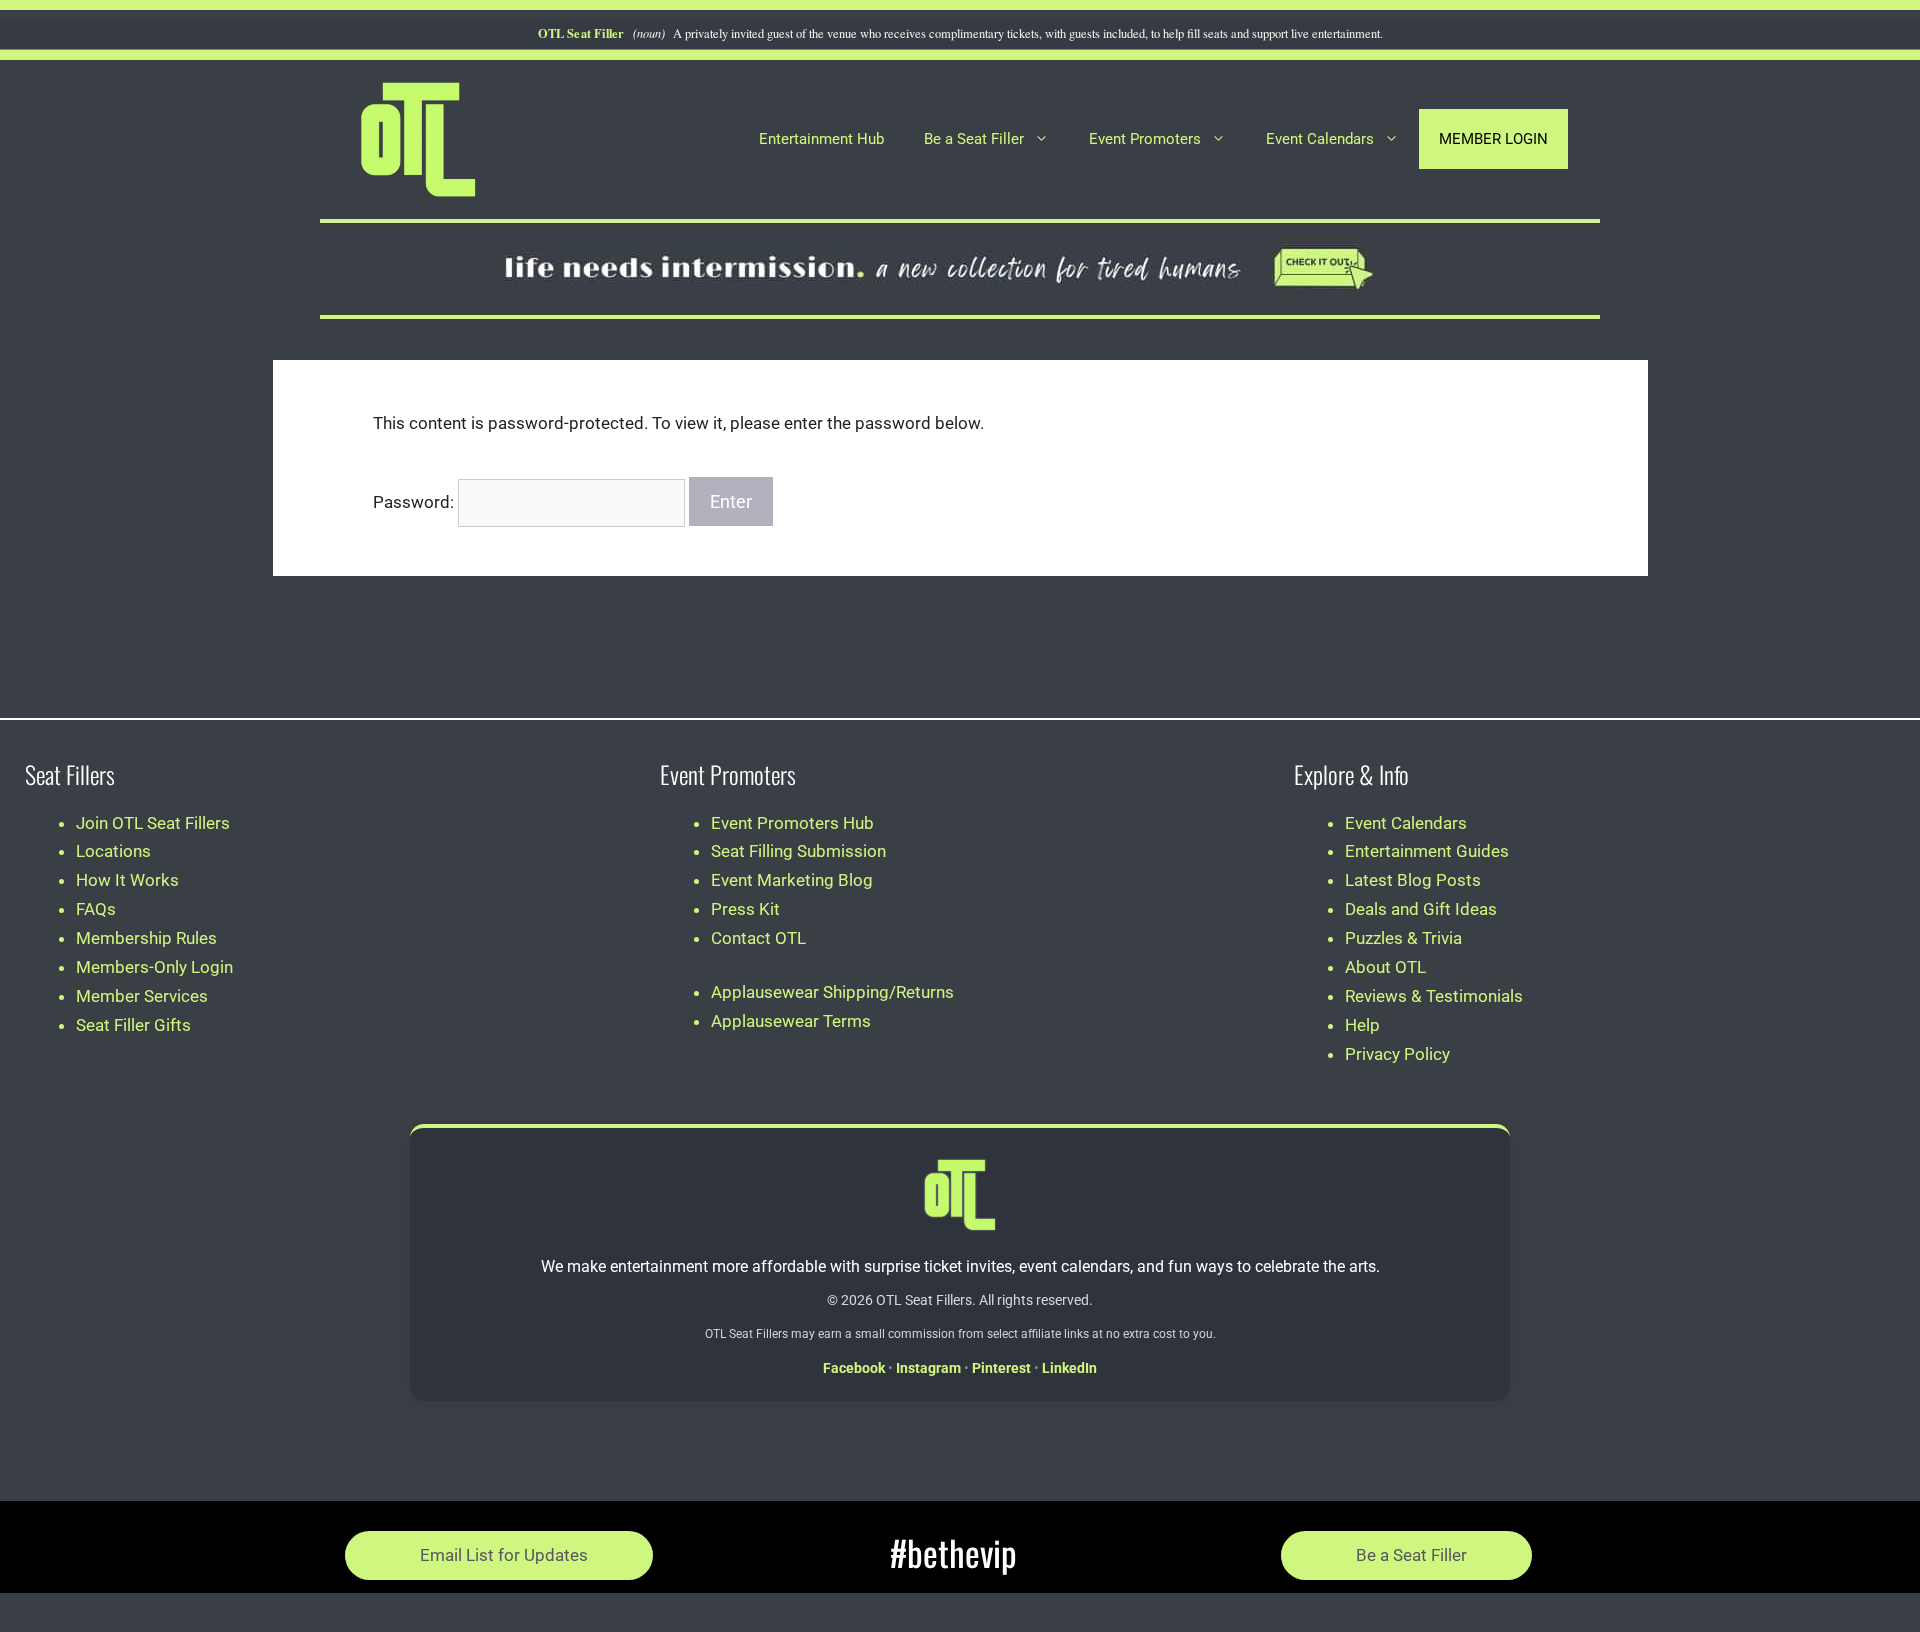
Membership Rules (146, 938)
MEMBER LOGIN (1493, 139)
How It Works (127, 880)
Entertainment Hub (821, 139)
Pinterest (1001, 1368)
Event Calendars (1320, 139)
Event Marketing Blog (792, 880)
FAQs (96, 909)
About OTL (1385, 967)
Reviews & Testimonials (1434, 996)
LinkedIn (1069, 1368)
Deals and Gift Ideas (1421, 909)
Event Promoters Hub (792, 823)
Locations (113, 851)
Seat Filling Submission (798, 851)
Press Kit (745, 909)
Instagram (928, 1368)
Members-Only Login (154, 967)
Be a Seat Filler (974, 139)
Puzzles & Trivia (1403, 938)
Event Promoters (1145, 139)
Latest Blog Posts (1413, 880)
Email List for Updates (504, 1555)
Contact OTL (758, 938)
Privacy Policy (1397, 1054)
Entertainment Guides (1427, 851)
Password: (415, 502)
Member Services (142, 996)
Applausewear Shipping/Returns (832, 992)
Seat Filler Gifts (133, 1025)
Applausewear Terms (791, 1021)
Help (1362, 1025)
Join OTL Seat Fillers (153, 823)
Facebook (854, 1368)
